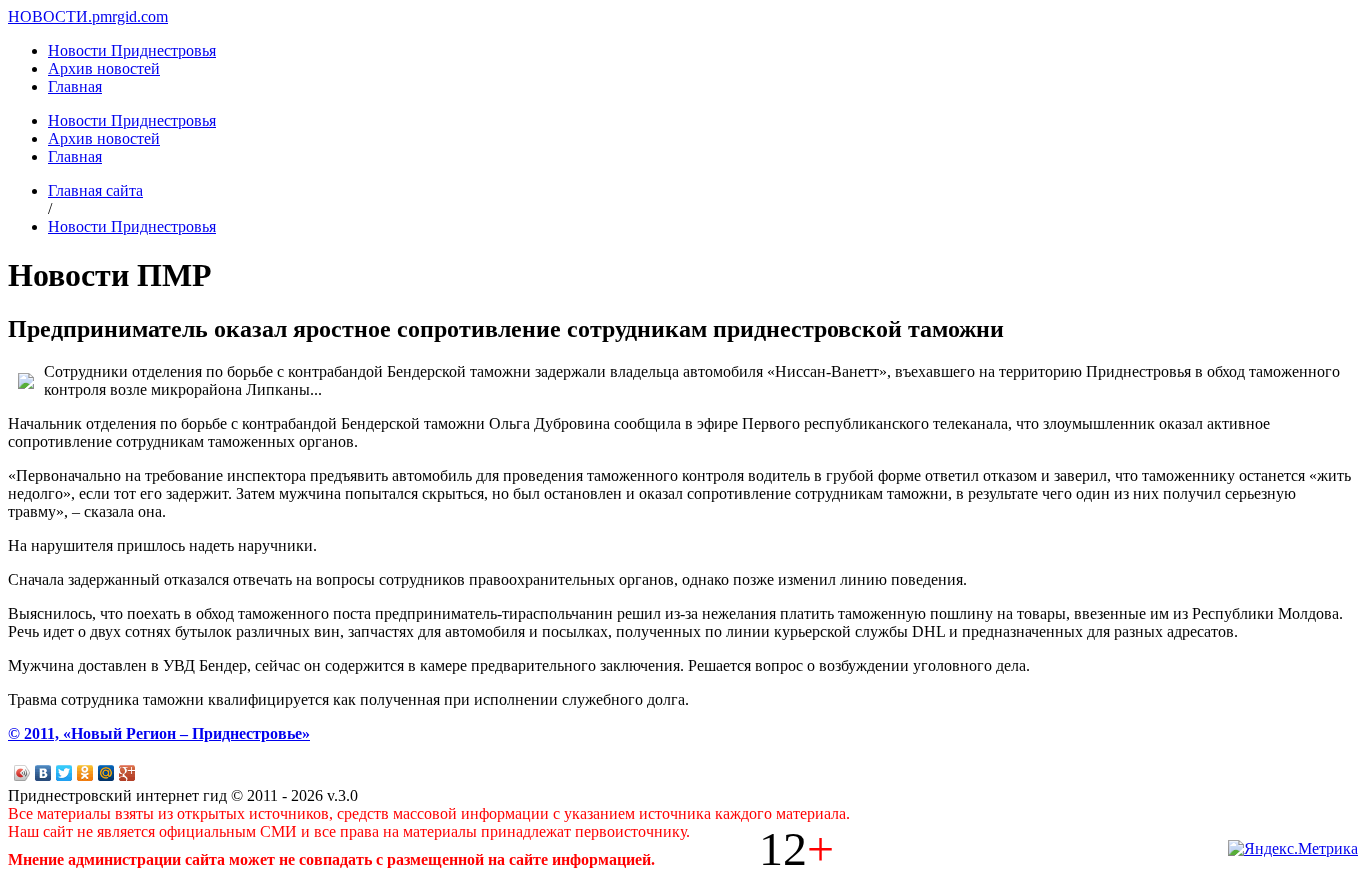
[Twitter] (64, 773)
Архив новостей (104, 68)
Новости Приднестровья (132, 50)
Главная (75, 86)
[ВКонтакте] (43, 773)
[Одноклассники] (85, 773)
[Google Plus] (127, 773)
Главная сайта (95, 190)
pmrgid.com (130, 16)
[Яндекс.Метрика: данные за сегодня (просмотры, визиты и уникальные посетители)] (1293, 849)
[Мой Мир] (106, 773)
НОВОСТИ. (50, 16)
